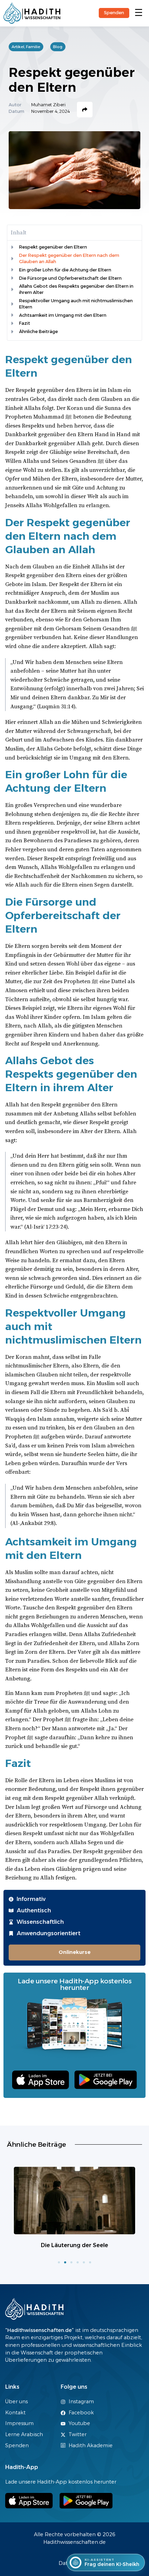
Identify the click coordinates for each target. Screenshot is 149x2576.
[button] (138, 13)
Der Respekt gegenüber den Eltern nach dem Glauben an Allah (69, 258)
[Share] (85, 110)
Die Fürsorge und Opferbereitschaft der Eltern (70, 278)
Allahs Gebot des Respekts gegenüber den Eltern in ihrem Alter (76, 289)
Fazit (25, 323)
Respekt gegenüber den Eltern (53, 247)
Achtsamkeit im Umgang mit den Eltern (63, 315)
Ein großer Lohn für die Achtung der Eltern (65, 270)
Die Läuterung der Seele (74, 2245)
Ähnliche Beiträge (38, 331)
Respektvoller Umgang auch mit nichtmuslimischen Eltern (76, 304)
